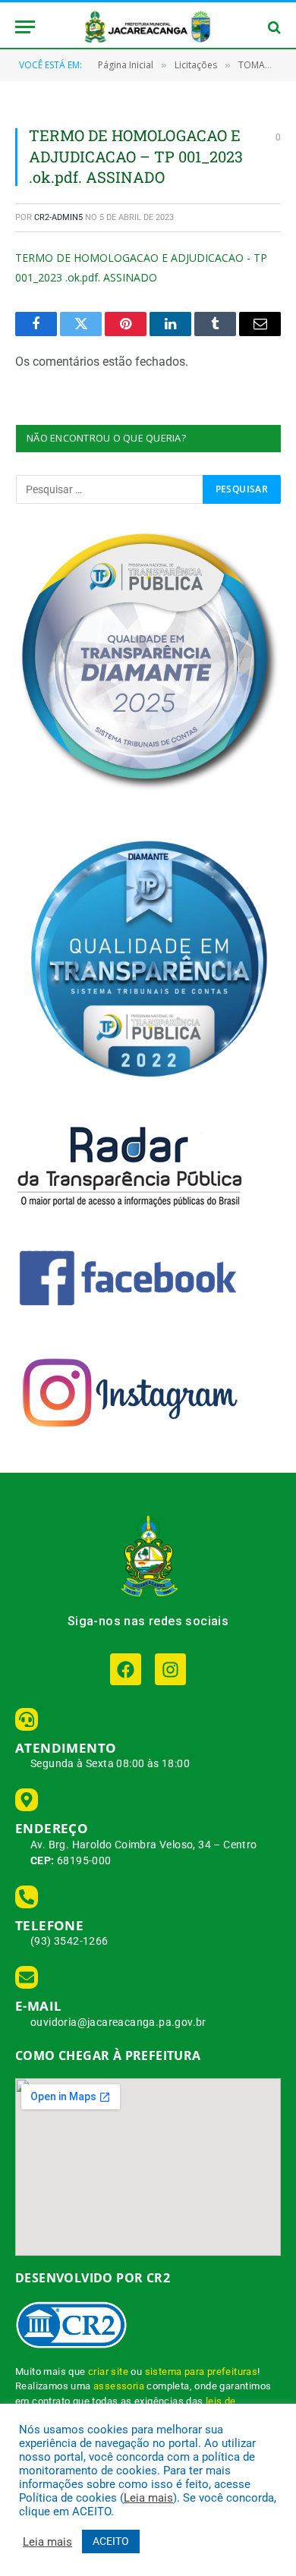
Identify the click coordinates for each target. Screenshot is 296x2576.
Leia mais (148, 2498)
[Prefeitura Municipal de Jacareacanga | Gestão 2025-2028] (148, 27)
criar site (108, 2372)
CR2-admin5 (58, 217)
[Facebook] (126, 1669)
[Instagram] (170, 1669)
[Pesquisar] (273, 27)
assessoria (119, 2386)
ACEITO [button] (111, 2541)
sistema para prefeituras (202, 2372)
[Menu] (25, 27)
